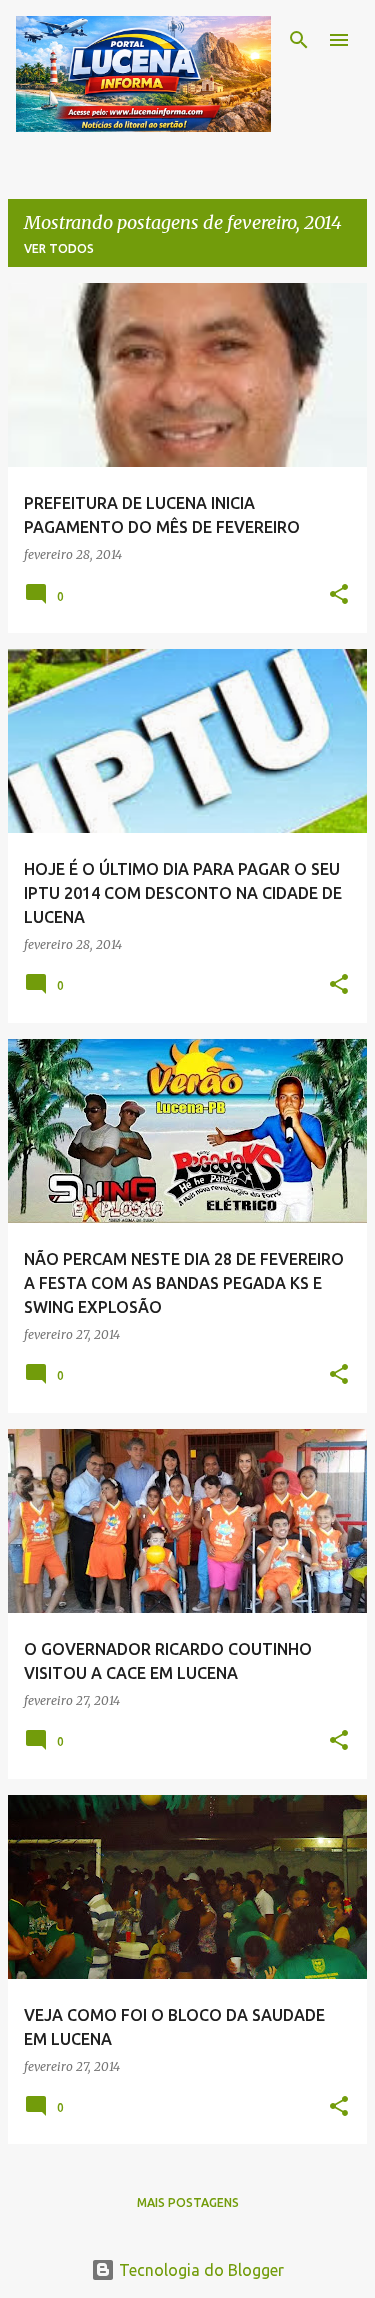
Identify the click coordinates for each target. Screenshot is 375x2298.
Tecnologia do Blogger (199, 2270)
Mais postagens (188, 2202)
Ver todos (59, 248)
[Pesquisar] (299, 40)
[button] (339, 595)
